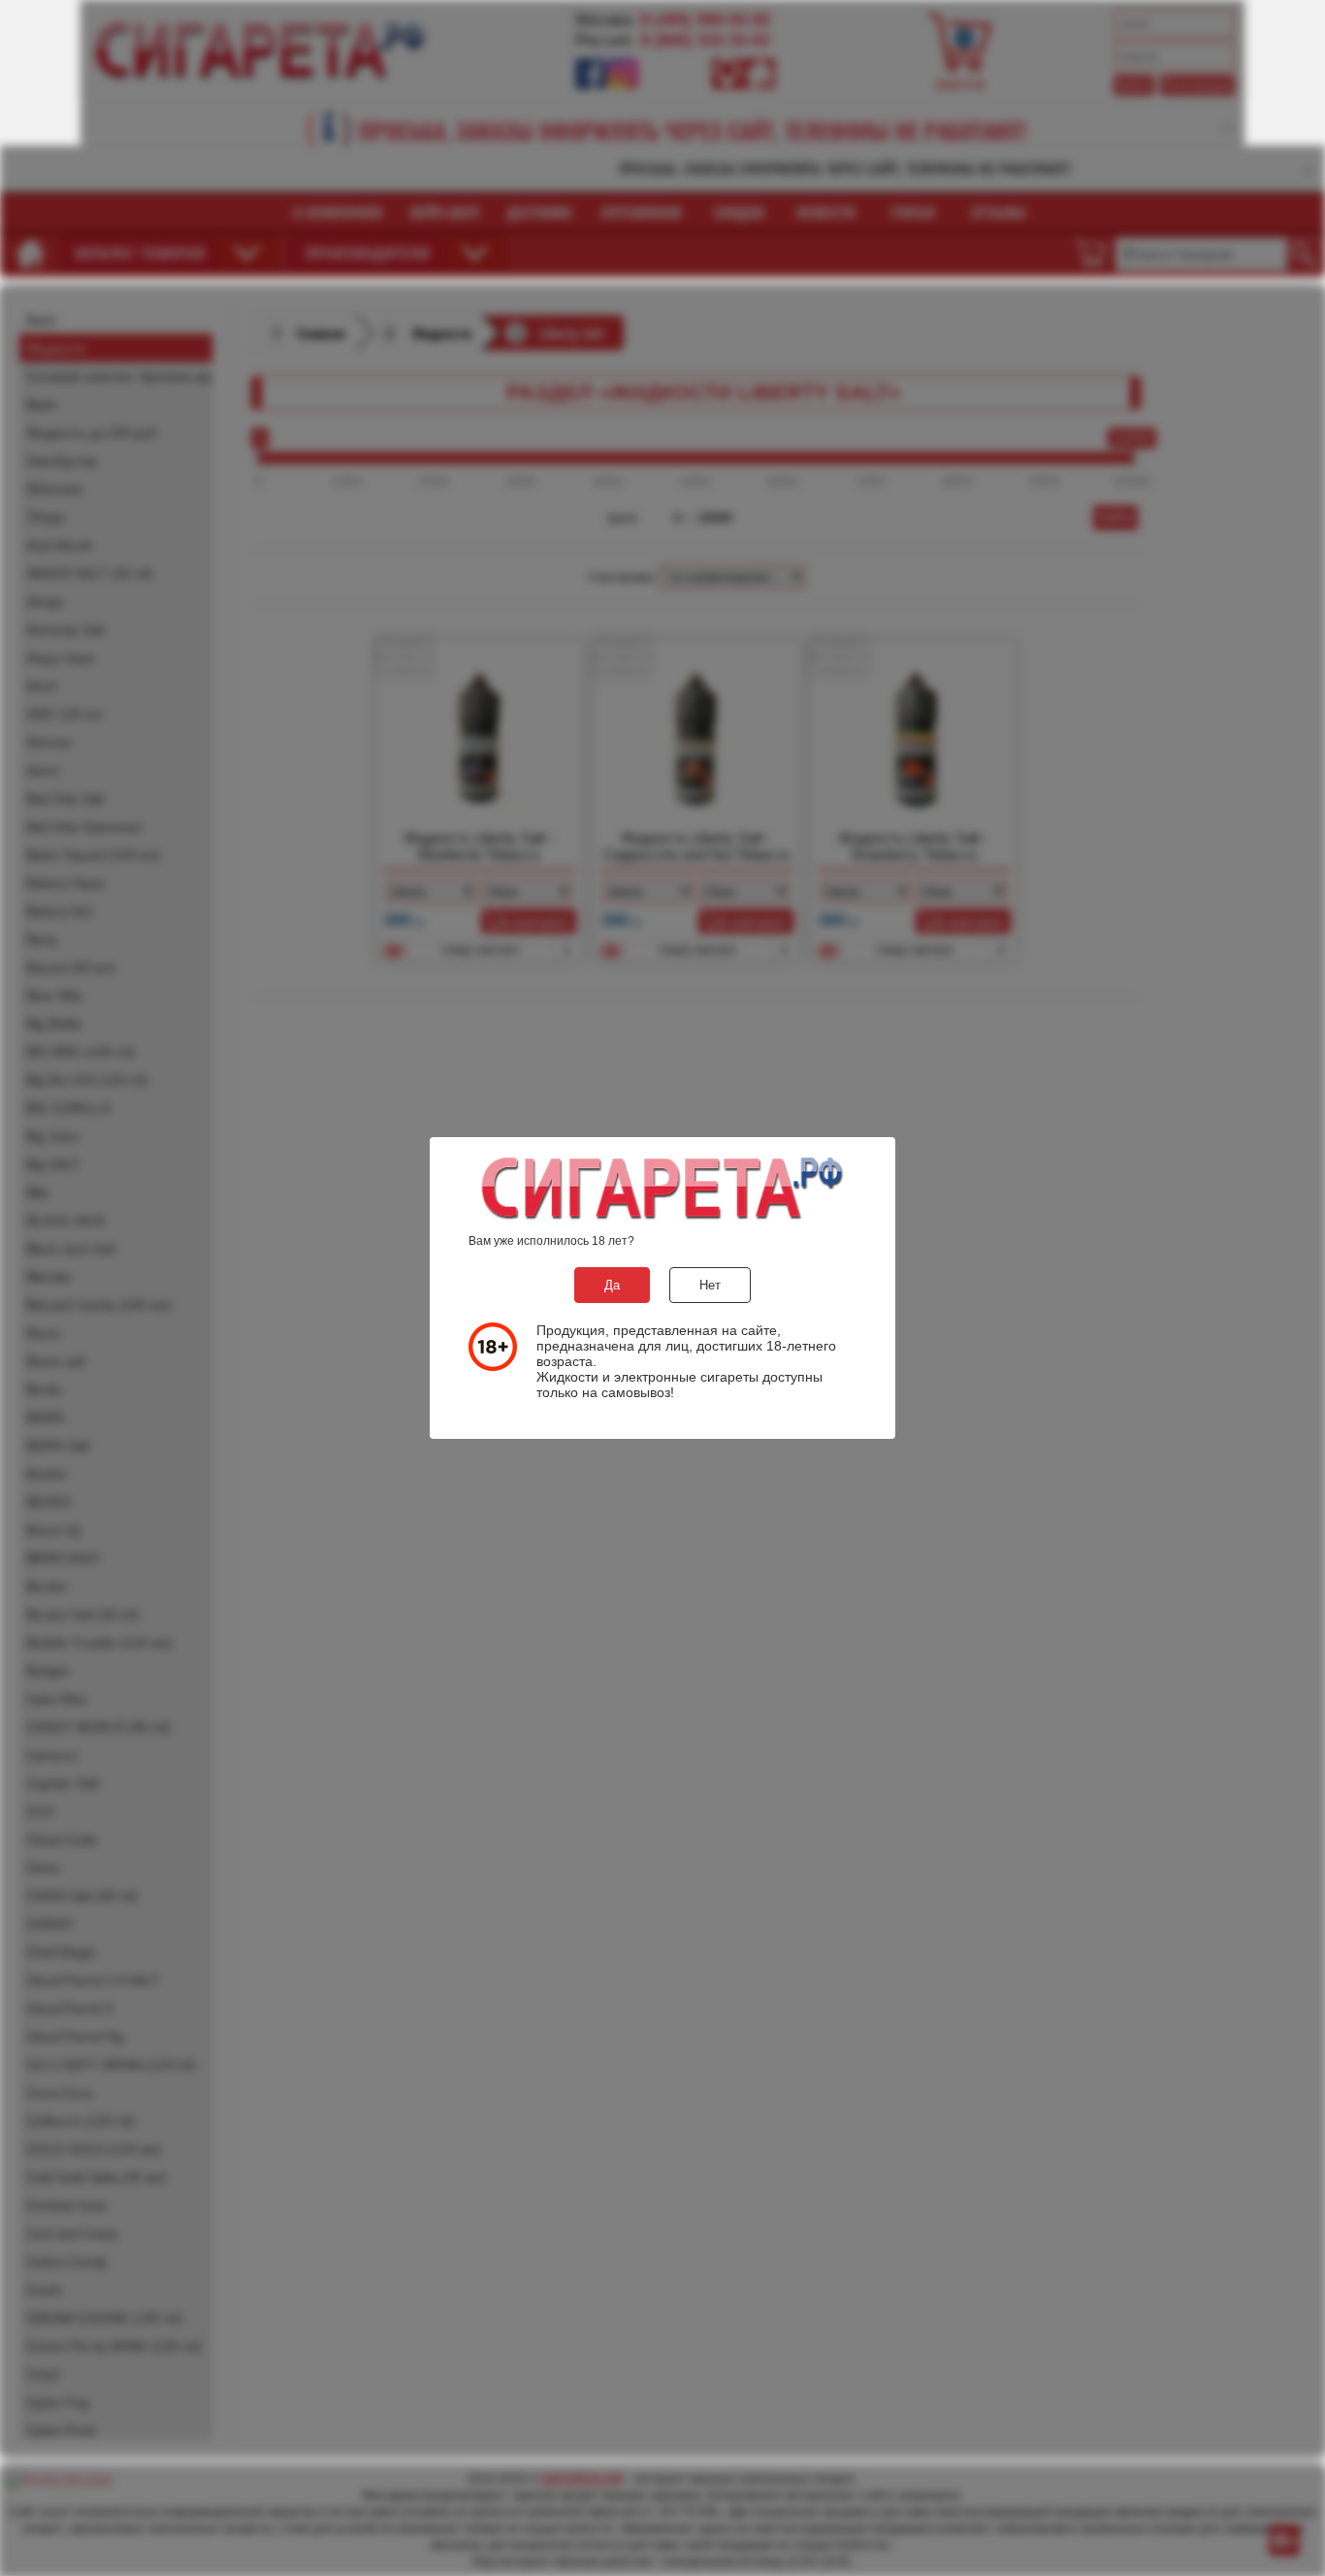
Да (612, 1285)
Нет (710, 1285)
